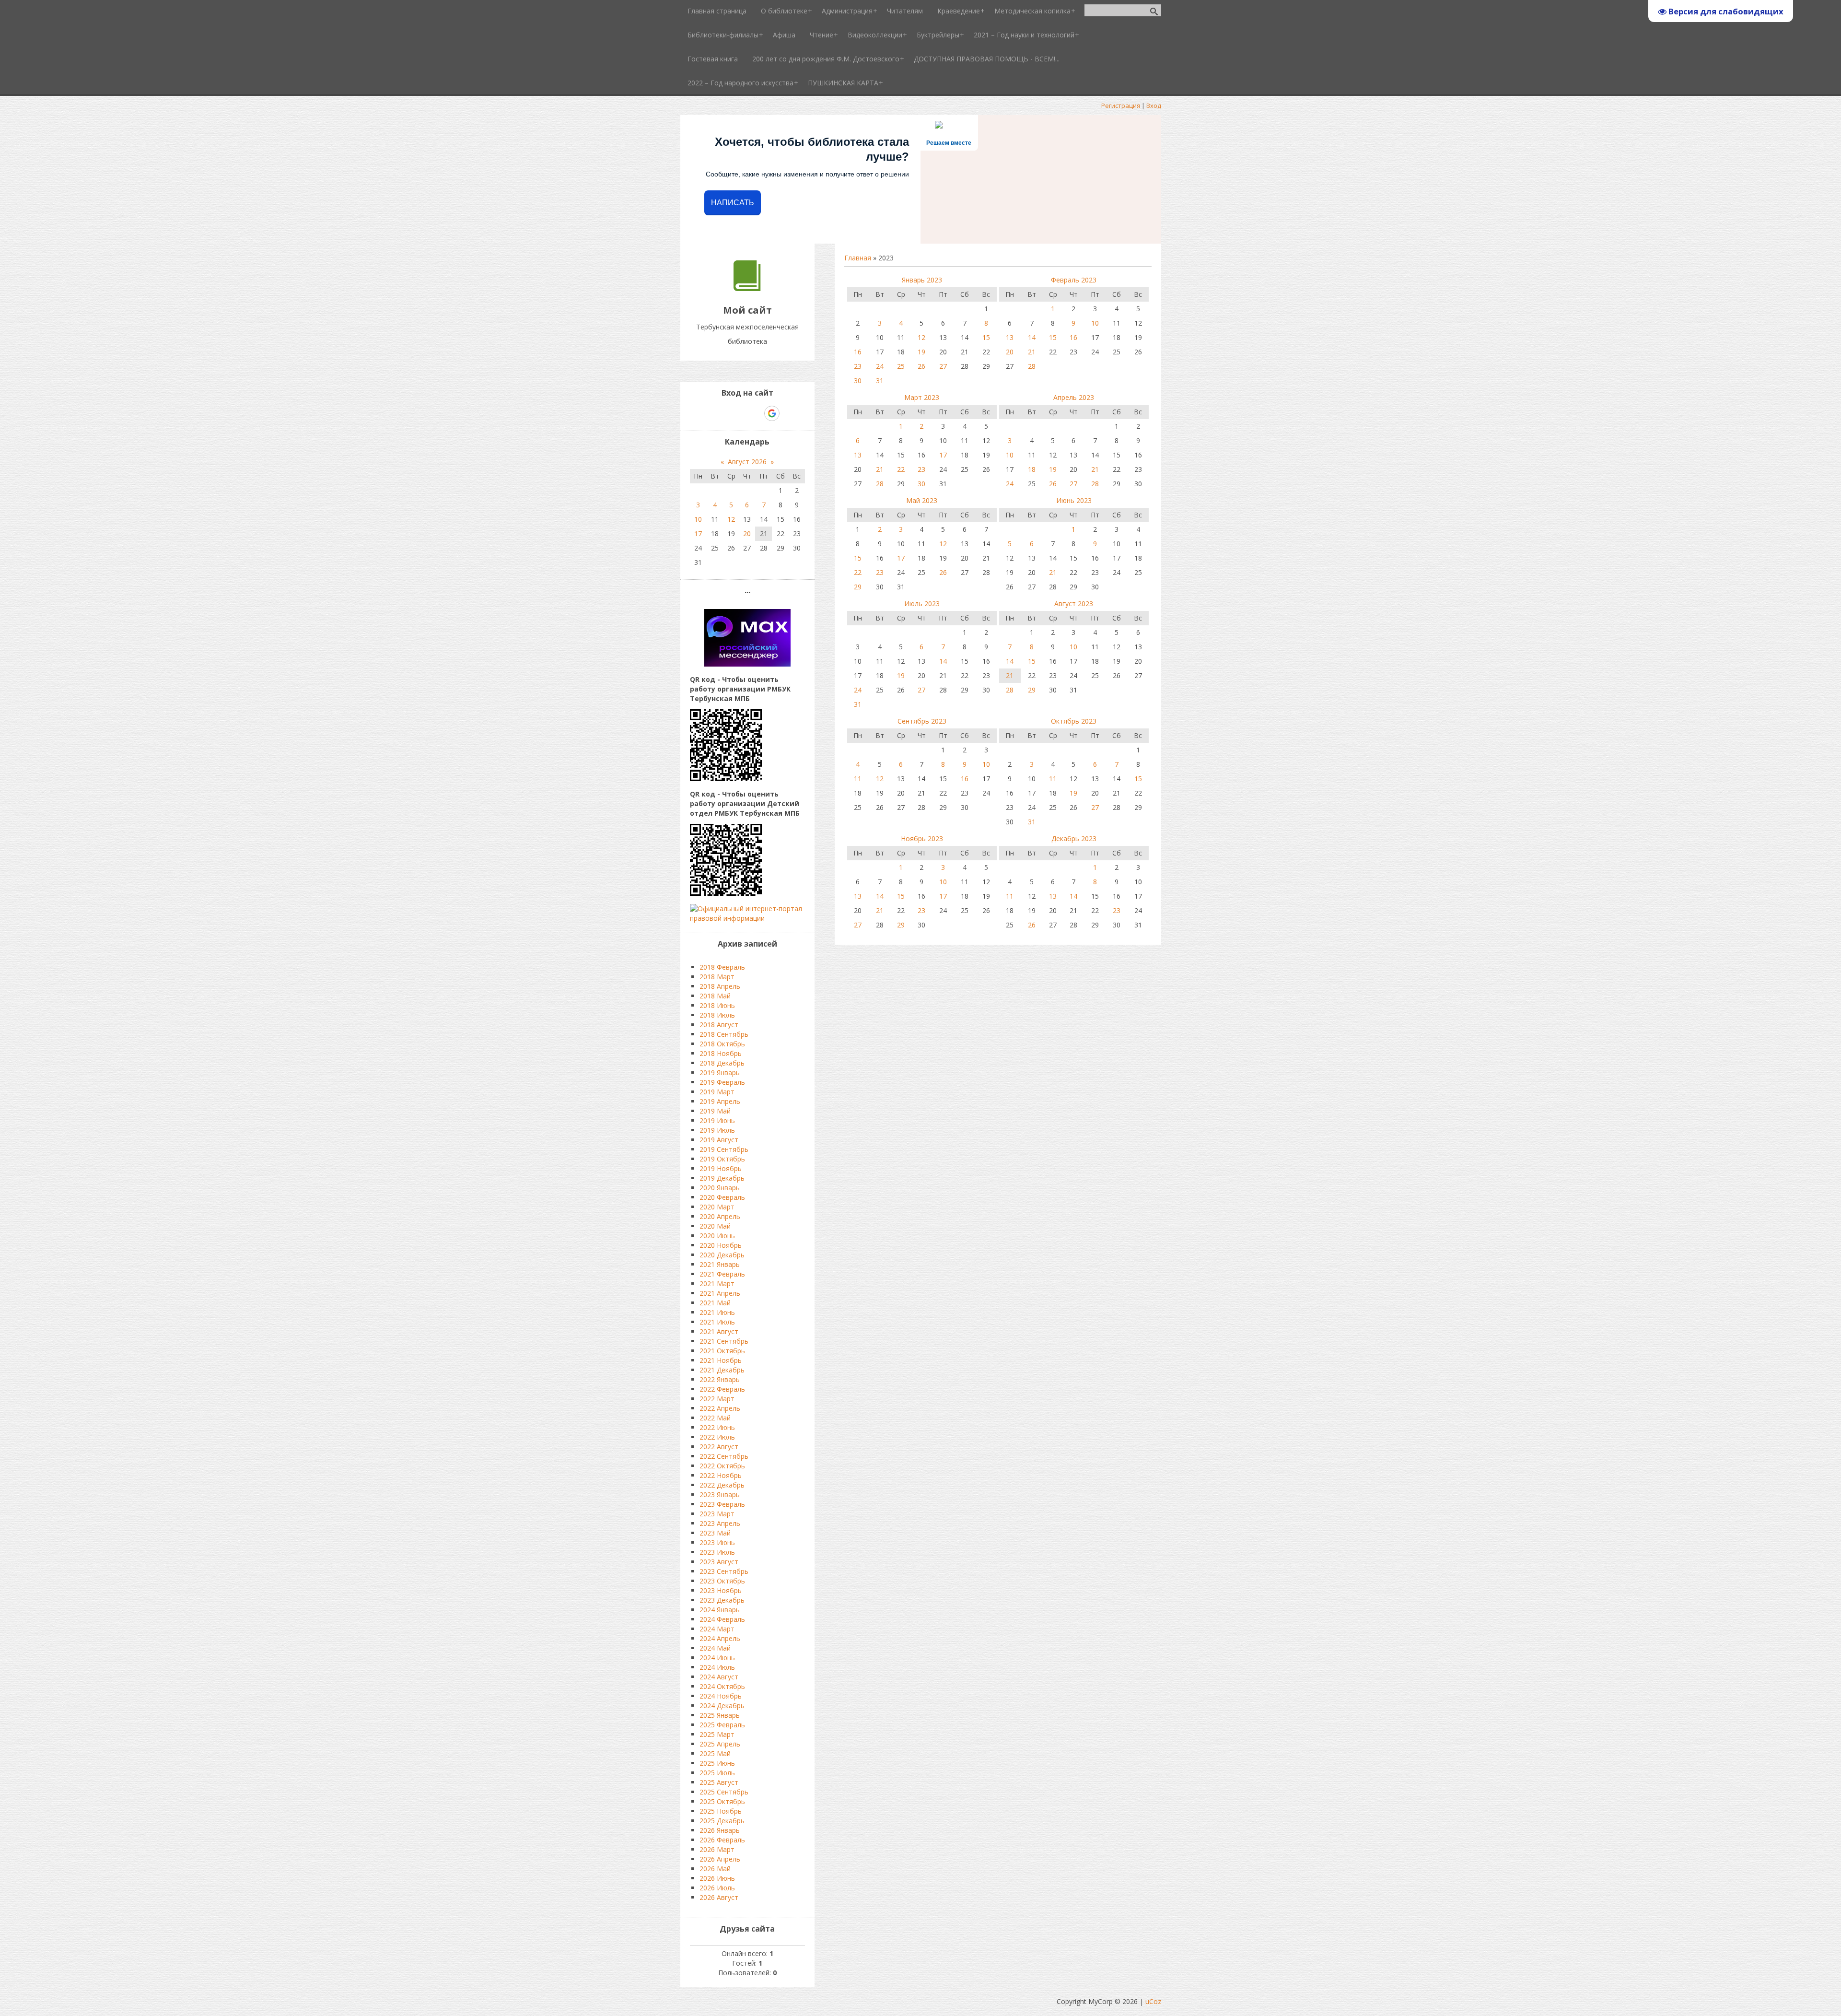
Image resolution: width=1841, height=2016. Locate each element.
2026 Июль (717, 1888)
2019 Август (719, 1140)
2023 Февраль (722, 1504)
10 (1095, 323)
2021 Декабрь (722, 1370)
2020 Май (715, 1226)
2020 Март (717, 1207)
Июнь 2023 (1074, 500)
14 (1032, 337)
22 (901, 469)
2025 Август (719, 1782)
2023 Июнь (717, 1542)
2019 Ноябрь (721, 1168)
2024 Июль (717, 1667)
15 (986, 337)
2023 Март (717, 1514)
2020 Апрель (720, 1216)
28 (1032, 366)
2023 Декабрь (722, 1600)
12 (921, 337)
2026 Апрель (720, 1859)
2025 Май (715, 1753)
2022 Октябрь (722, 1466)
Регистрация (1121, 105)
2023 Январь (720, 1494)
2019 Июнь (717, 1120)
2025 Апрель (720, 1744)
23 (858, 366)
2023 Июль (717, 1552)
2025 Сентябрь (724, 1792)
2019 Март (717, 1092)
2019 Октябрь (722, 1159)
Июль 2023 (922, 604)
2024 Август (719, 1677)
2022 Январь (720, 1379)
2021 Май (715, 1303)
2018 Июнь (717, 1005)
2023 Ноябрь (721, 1590)
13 (1010, 337)
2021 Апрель (720, 1293)
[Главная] (747, 288)
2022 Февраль (722, 1389)
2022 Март (717, 1399)
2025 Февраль (722, 1725)
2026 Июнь (717, 1878)
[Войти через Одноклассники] (789, 413)
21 (1032, 352)
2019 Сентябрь (724, 1149)
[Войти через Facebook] (739, 413)
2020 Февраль (722, 1197)
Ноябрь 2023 (922, 838)
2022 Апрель (720, 1408)
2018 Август (719, 1025)
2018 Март (717, 977)
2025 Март (717, 1734)
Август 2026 (747, 462)
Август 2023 (1074, 604)
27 (943, 366)
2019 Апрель (720, 1101)
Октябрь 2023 (1074, 721)
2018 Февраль (722, 967)
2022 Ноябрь (721, 1475)
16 (858, 352)
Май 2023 (922, 500)
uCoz (1153, 2001)
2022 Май (715, 1418)
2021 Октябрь (722, 1351)
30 (858, 381)
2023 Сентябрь (724, 1571)
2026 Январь (720, 1830)
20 (1010, 352)
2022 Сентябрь (724, 1456)
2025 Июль (717, 1773)
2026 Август (719, 1897)
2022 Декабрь (722, 1485)
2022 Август (719, 1447)
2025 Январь (720, 1715)
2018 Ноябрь (721, 1053)
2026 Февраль (722, 1840)
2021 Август (719, 1331)
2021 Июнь (717, 1312)
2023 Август (719, 1562)
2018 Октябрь (722, 1044)
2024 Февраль (722, 1619)
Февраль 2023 (1074, 280)
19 (921, 352)
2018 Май (715, 996)
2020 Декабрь (722, 1255)
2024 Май (715, 1648)
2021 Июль (717, 1322)
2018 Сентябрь (724, 1034)
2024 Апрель (720, 1638)
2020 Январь (720, 1188)
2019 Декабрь (722, 1178)
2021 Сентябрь (724, 1341)
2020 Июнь (717, 1236)
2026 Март (717, 1849)
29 (858, 587)
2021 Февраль (722, 1274)
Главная (858, 258)
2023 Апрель (720, 1523)
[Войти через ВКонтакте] (722, 413)
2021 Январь (720, 1264)
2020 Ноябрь (721, 1245)
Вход (1154, 105)
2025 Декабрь (722, 1821)
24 (880, 366)
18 (1032, 469)
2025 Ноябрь (721, 1811)
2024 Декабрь (722, 1705)
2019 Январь (720, 1072)
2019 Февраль (722, 1082)
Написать (733, 203)
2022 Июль (717, 1437)
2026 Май (715, 1869)
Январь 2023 (922, 280)
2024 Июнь (717, 1658)
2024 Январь (720, 1610)
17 (943, 455)
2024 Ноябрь (721, 1696)
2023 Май (715, 1533)
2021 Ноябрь (721, 1360)
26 (921, 366)
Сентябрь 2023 (922, 721)
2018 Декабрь (722, 1063)
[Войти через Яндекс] (755, 413)
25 (901, 366)
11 (858, 779)
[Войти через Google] (772, 413)
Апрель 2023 (1074, 397)
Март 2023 (922, 397)
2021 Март (717, 1283)
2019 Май (715, 1111)
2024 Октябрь (722, 1686)
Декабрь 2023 (1074, 838)
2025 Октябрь (722, 1801)
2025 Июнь (717, 1763)
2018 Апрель (720, 986)
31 (880, 381)
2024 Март (717, 1629)
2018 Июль (717, 1015)
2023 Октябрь (722, 1581)
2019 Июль (717, 1130)
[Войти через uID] (706, 413)
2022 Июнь (717, 1427)
